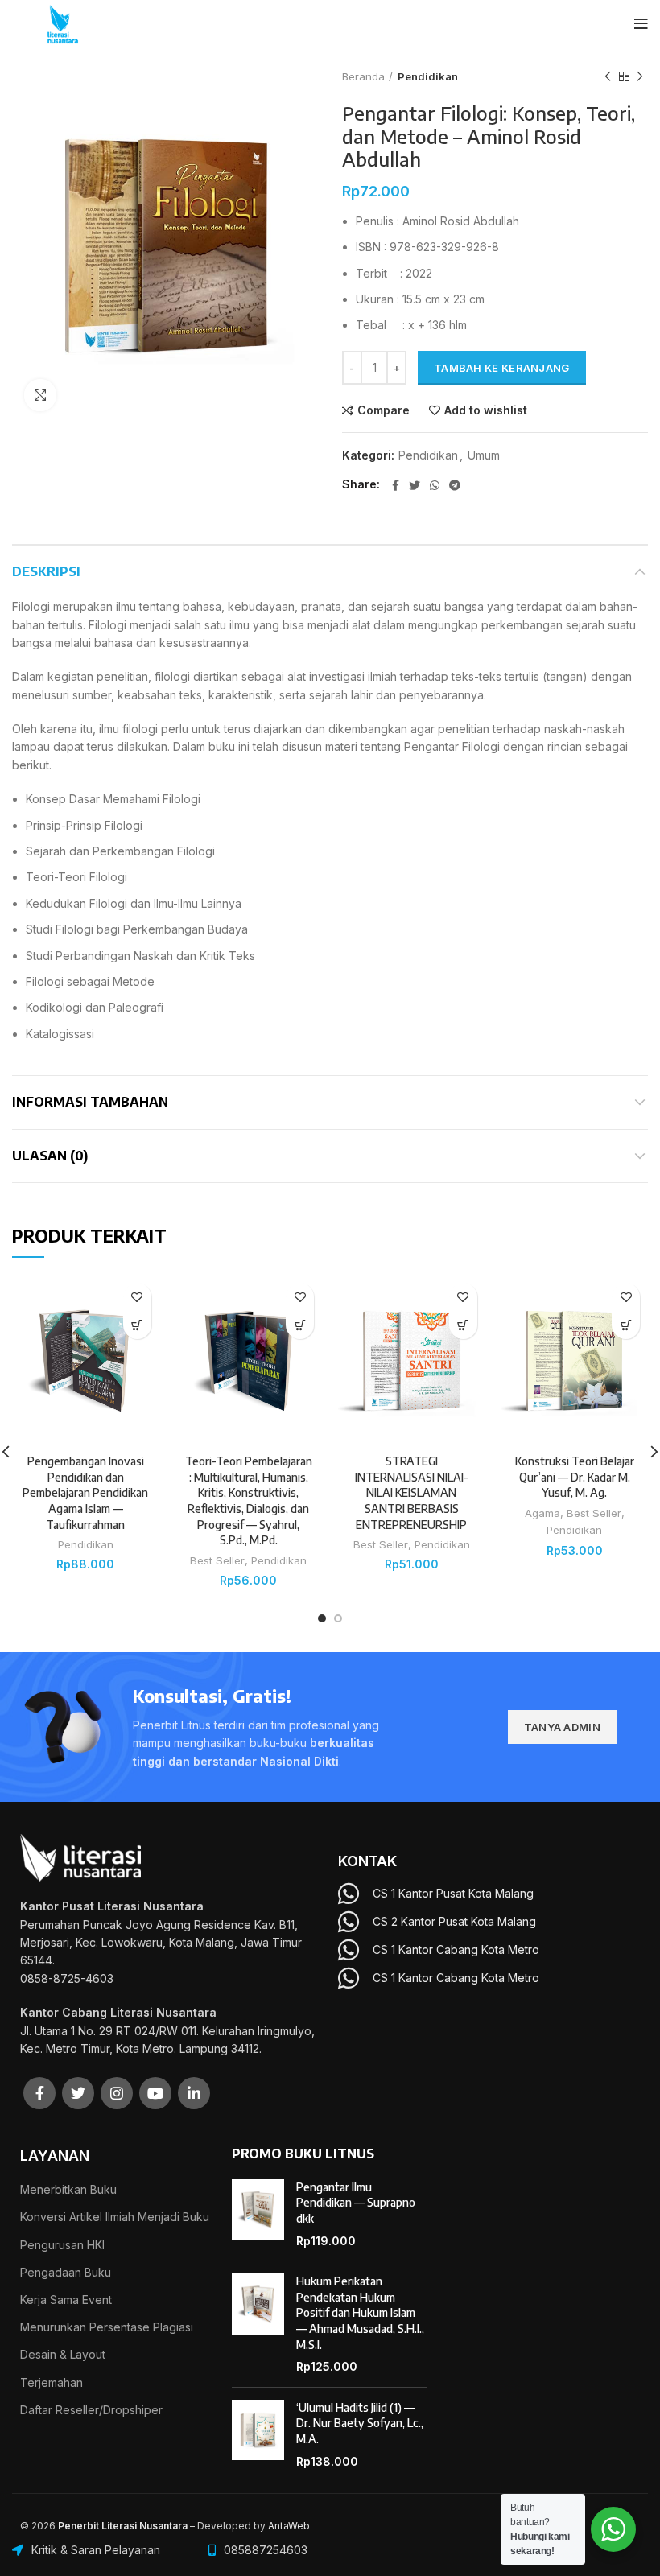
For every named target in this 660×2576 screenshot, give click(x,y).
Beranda (363, 76)
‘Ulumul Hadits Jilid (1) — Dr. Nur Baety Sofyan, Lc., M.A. (360, 2423)
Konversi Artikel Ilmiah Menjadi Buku (115, 2217)
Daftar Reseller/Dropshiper (91, 2410)
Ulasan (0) (50, 1156)
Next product (640, 76)
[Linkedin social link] (194, 2093)
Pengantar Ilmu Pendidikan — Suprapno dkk (356, 2203)
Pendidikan (428, 76)
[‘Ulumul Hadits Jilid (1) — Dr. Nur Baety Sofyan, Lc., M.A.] (258, 2434)
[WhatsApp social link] (435, 485)
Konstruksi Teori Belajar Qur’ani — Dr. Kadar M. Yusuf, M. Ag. (575, 1477)
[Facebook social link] (396, 485)
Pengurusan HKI (62, 2245)
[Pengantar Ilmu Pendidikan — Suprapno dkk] (258, 2214)
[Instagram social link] (117, 2093)
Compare (384, 410)
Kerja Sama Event (66, 2300)
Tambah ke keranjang (502, 368)
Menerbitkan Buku (68, 2189)
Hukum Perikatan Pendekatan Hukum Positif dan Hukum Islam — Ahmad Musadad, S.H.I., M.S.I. (360, 2312)
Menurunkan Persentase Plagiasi (107, 2327)
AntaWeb (289, 2526)
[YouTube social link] (155, 2093)
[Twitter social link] (415, 485)
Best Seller (217, 1560)
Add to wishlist (486, 410)
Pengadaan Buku (66, 2272)
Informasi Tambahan (90, 1102)
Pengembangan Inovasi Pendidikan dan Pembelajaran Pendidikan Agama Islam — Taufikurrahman (85, 1492)
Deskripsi (46, 571)
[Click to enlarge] (40, 395)
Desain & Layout (63, 2354)
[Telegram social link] (455, 485)
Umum (484, 455)
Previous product (608, 76)
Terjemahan (52, 2382)
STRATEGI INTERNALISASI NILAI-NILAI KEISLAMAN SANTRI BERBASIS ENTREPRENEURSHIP (412, 1492)
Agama (542, 1513)
